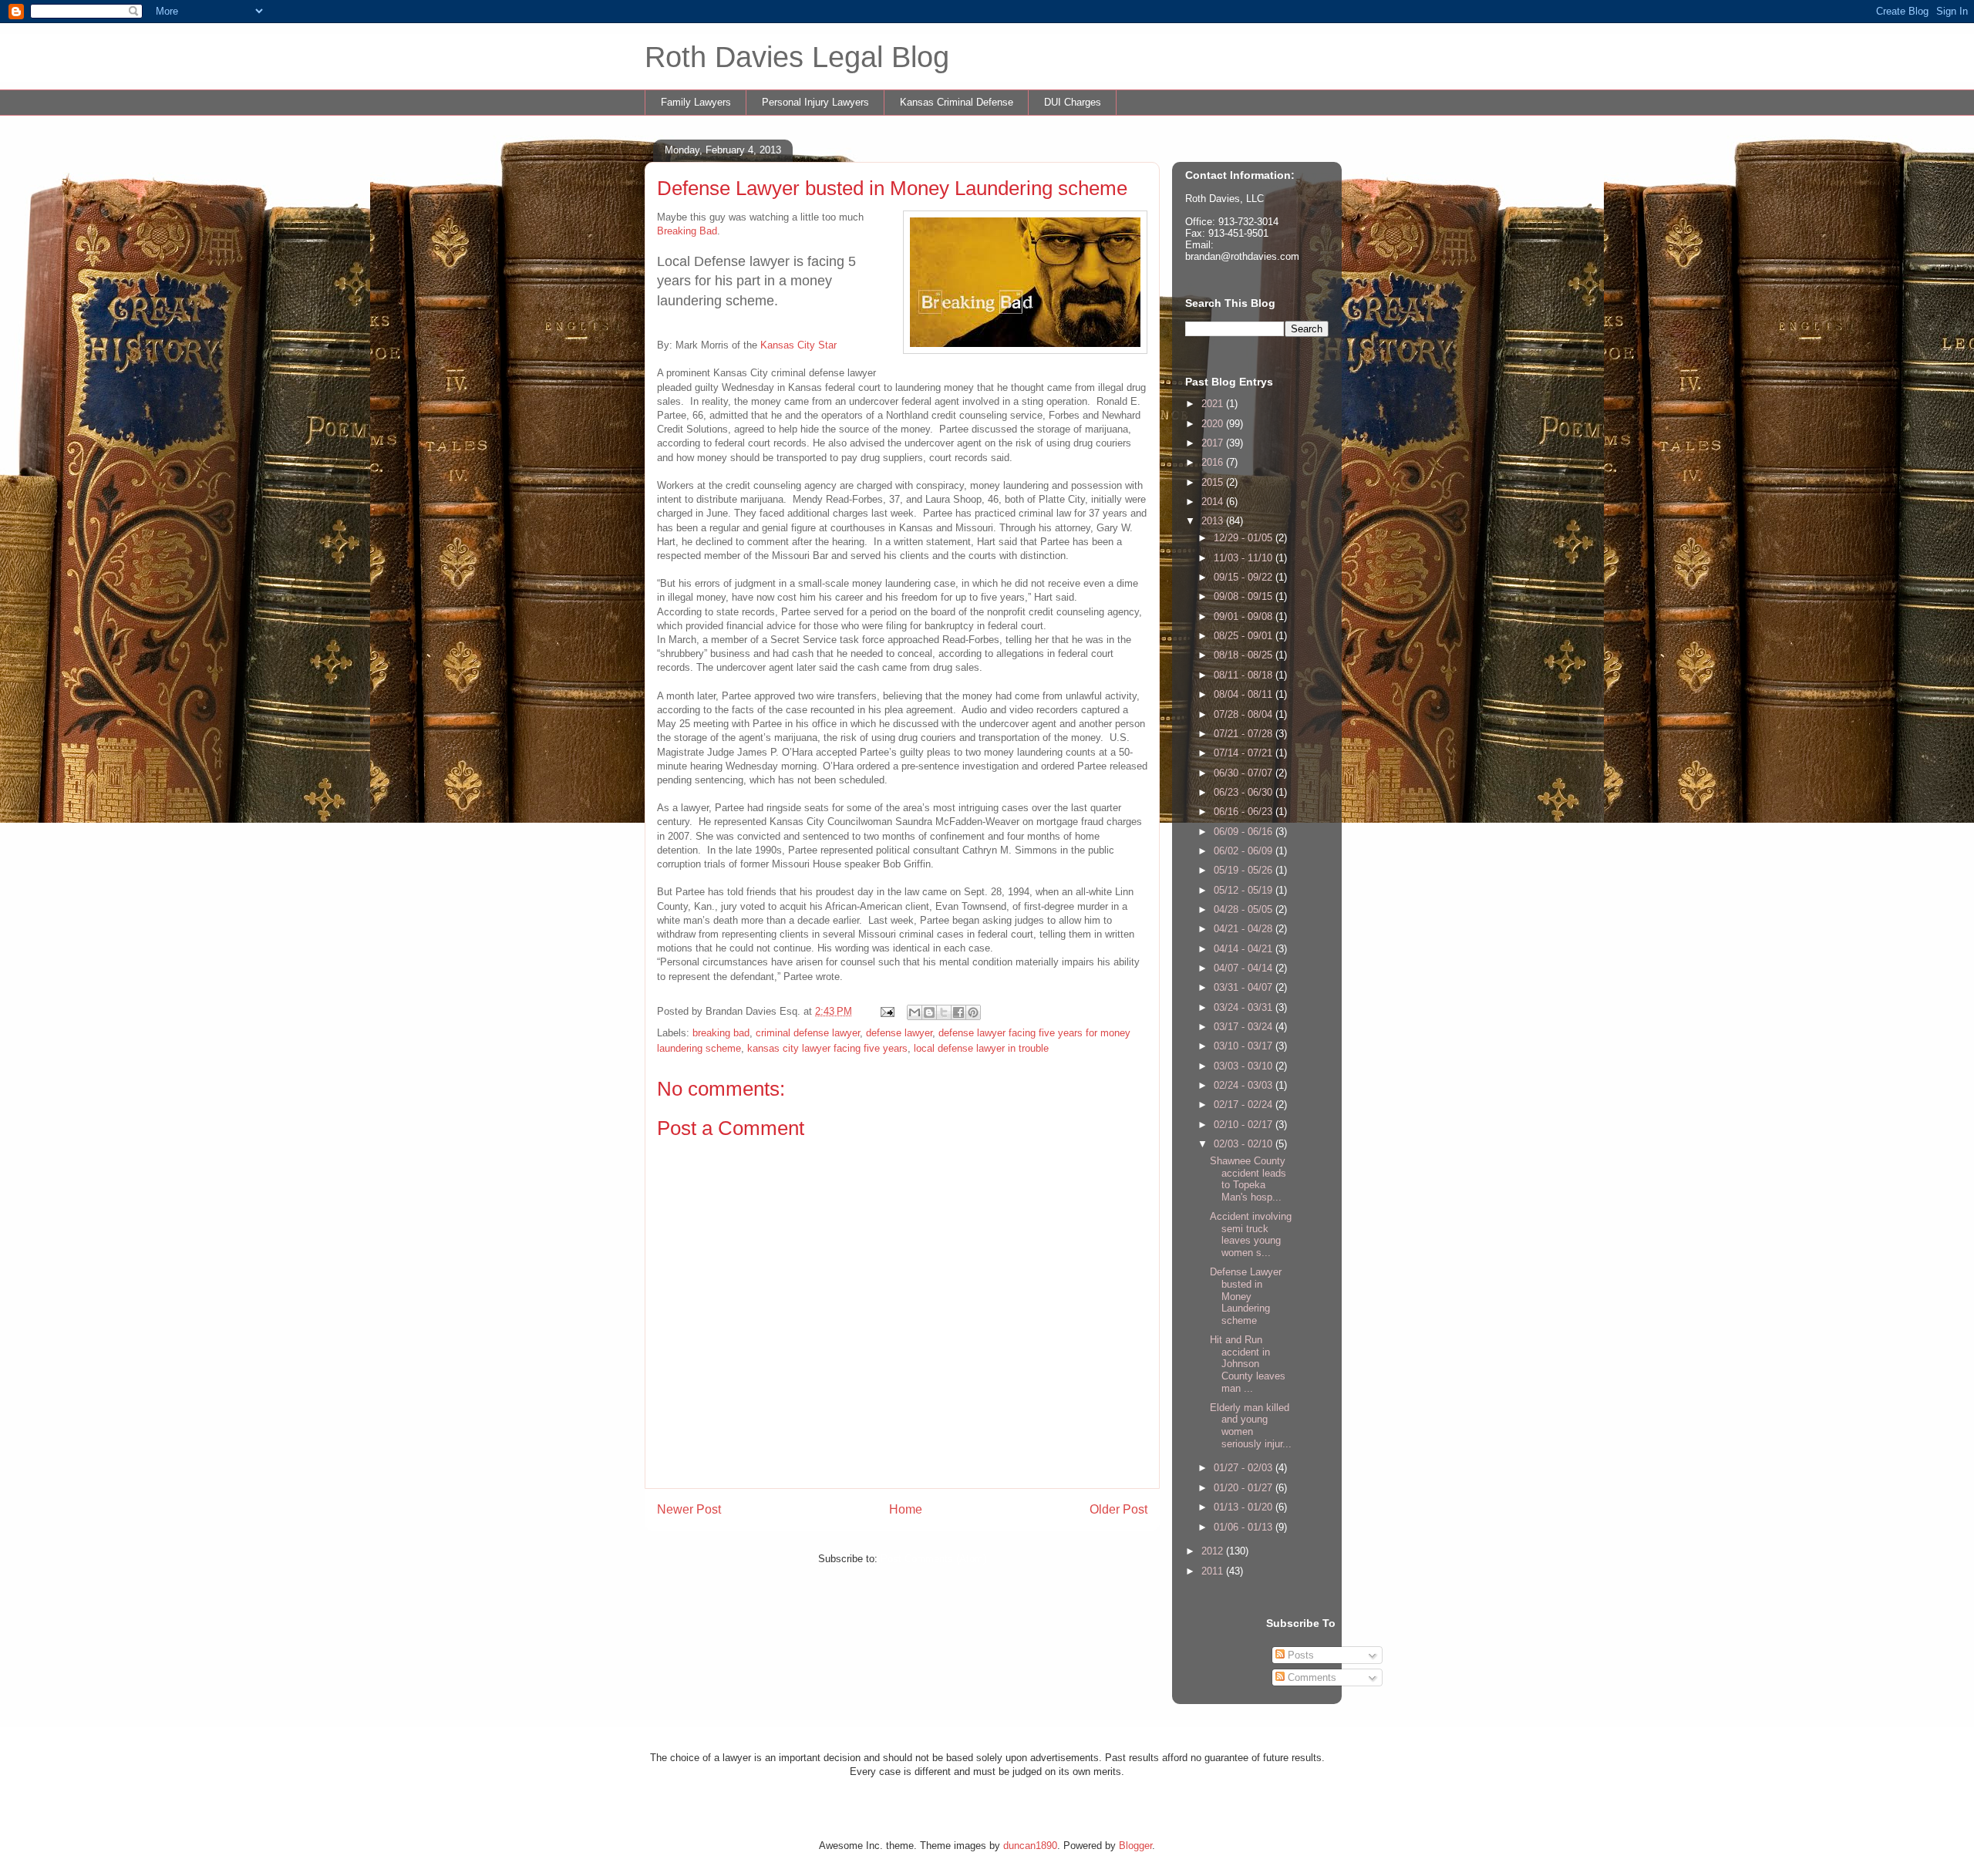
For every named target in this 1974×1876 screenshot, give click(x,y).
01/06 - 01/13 (1245, 1527)
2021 (1214, 404)
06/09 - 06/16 (1245, 832)
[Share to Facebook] (958, 1012)
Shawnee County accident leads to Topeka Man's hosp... (1248, 1179)
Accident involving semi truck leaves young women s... (1251, 1234)
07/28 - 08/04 (1245, 714)
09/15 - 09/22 (1245, 577)
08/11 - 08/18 (1245, 675)
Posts (1299, 1655)
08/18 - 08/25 (1245, 655)
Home (906, 1509)
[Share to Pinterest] (973, 1012)
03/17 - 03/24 (1245, 1027)
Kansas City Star (798, 345)
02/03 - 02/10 (1245, 1144)
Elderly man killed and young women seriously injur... (1251, 1426)
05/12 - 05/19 (1245, 890)
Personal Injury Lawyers (815, 102)
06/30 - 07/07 (1245, 773)
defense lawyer (899, 1033)
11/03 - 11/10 (1245, 558)
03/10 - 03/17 (1245, 1046)
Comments (1310, 1677)
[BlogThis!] (929, 1012)
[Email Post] (886, 1011)
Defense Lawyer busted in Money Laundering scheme (1246, 1296)
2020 (1214, 424)
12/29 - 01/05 (1245, 538)
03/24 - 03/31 (1245, 1007)
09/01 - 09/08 (1245, 616)
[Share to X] (944, 1012)
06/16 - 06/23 (1245, 812)
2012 (1214, 1551)
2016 (1214, 462)
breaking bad (721, 1033)
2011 (1214, 1571)
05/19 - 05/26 (1245, 870)
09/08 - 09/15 (1245, 596)
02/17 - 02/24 (1245, 1105)
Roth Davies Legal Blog (797, 57)
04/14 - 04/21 (1245, 949)
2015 (1214, 482)
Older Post (1118, 1509)
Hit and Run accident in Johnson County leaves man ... (1248, 1364)
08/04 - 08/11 (1245, 694)
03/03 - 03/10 (1245, 1066)
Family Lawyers (696, 102)
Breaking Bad (687, 231)
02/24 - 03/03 (1245, 1085)
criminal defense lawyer (808, 1033)
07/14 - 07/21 (1245, 753)
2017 (1214, 443)
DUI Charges (1073, 102)
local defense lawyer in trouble (981, 1048)
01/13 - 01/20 (1245, 1507)
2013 (1214, 521)
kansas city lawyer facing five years (827, 1048)
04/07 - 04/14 (1245, 968)
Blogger (1135, 1846)
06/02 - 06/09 (1245, 851)
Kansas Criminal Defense (957, 102)
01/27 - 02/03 (1245, 1468)
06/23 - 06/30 (1245, 792)
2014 (1214, 502)
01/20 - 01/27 (1245, 1488)
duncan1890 (1030, 1846)
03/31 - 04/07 (1245, 987)
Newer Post (689, 1509)
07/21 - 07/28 (1245, 734)
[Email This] (915, 1012)
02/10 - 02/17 (1245, 1125)
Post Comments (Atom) (933, 1559)
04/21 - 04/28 (1245, 929)
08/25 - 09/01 (1245, 636)
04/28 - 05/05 (1245, 909)
